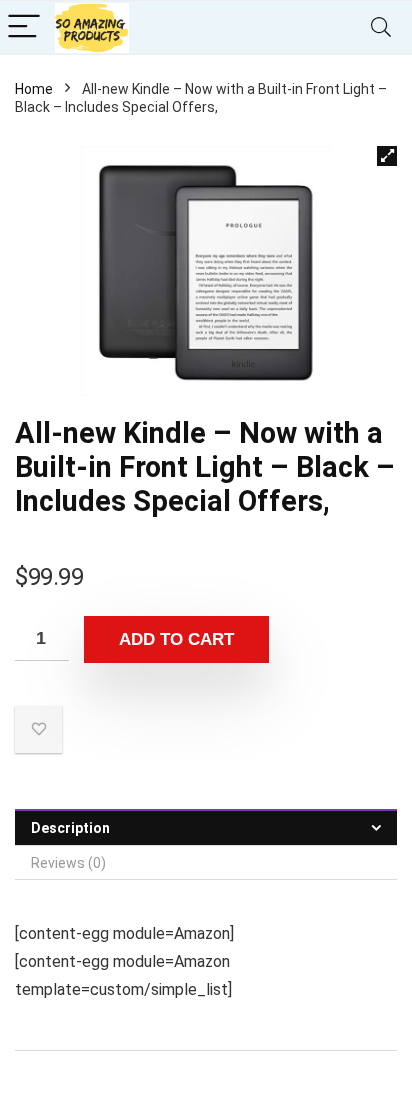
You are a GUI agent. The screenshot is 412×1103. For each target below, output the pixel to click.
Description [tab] (70, 828)
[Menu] (24, 27)
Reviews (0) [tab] (68, 863)
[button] (387, 156)
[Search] (381, 27)
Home (34, 89)
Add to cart (176, 639)
